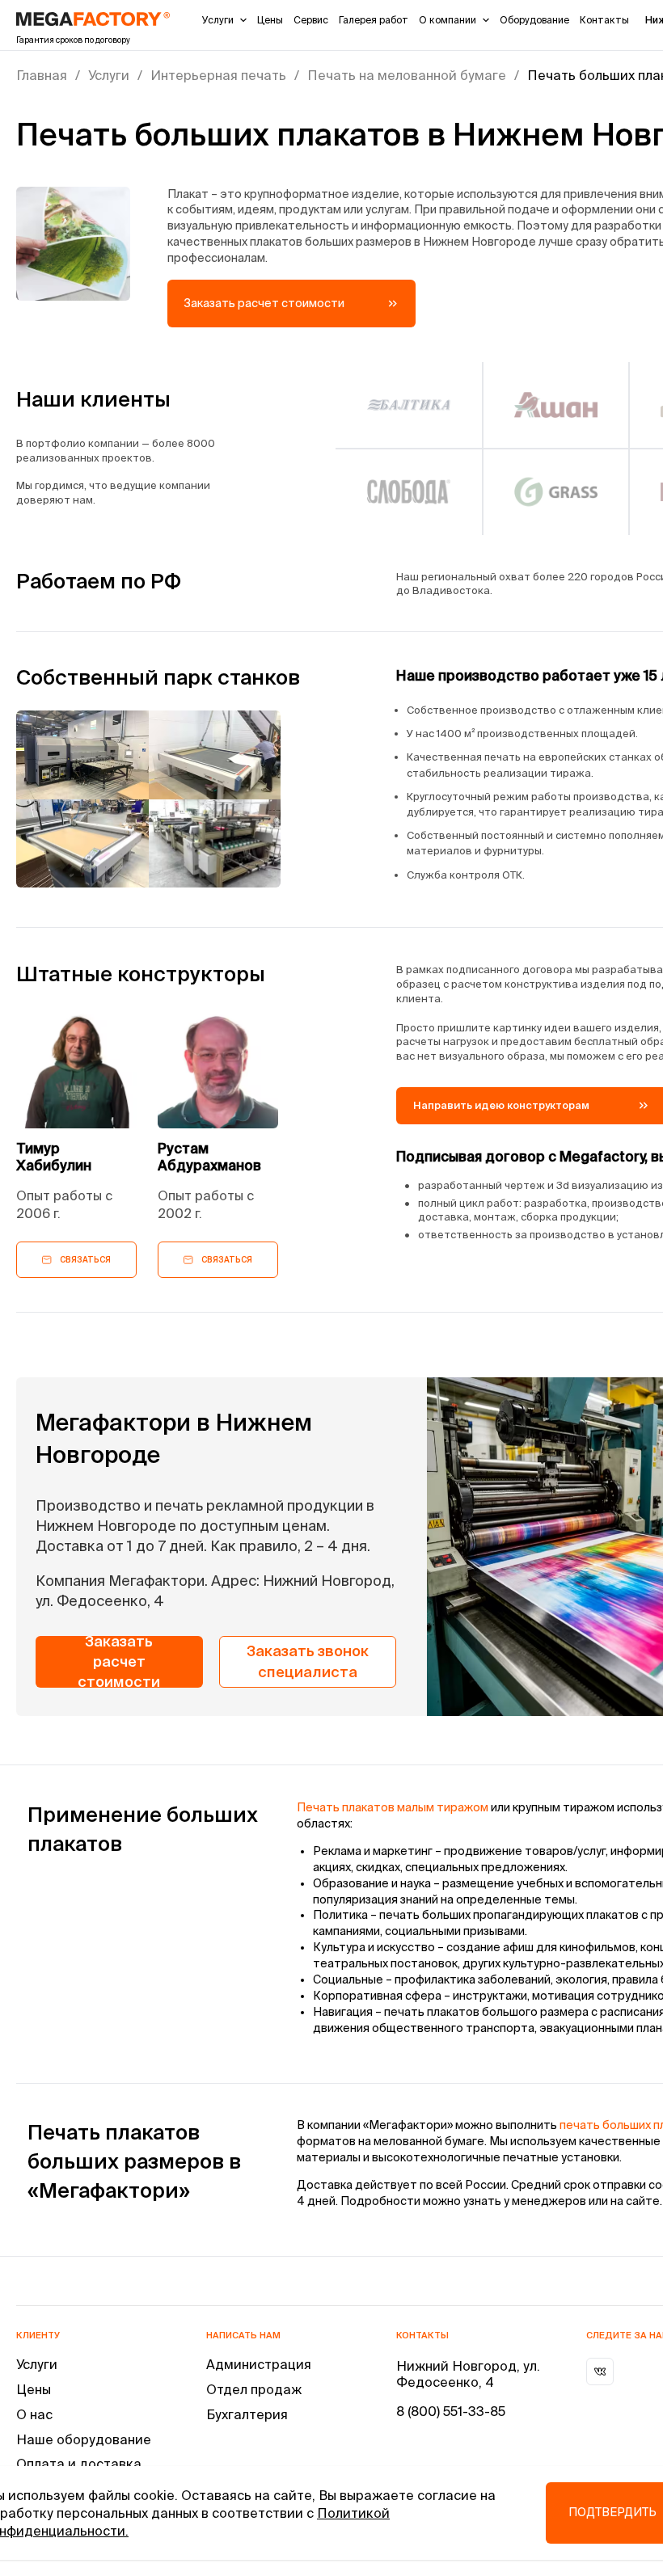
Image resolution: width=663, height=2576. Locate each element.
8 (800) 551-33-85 (451, 2411)
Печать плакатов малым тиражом (393, 1807)
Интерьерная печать (218, 75)
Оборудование (534, 20)
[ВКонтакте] (600, 2372)
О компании (448, 20)
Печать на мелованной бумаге (407, 75)
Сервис (311, 20)
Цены (270, 20)
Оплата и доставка (79, 2464)
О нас (34, 2414)
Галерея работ (374, 20)
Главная (42, 75)
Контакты (604, 20)
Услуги (218, 20)
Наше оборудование (84, 2439)
